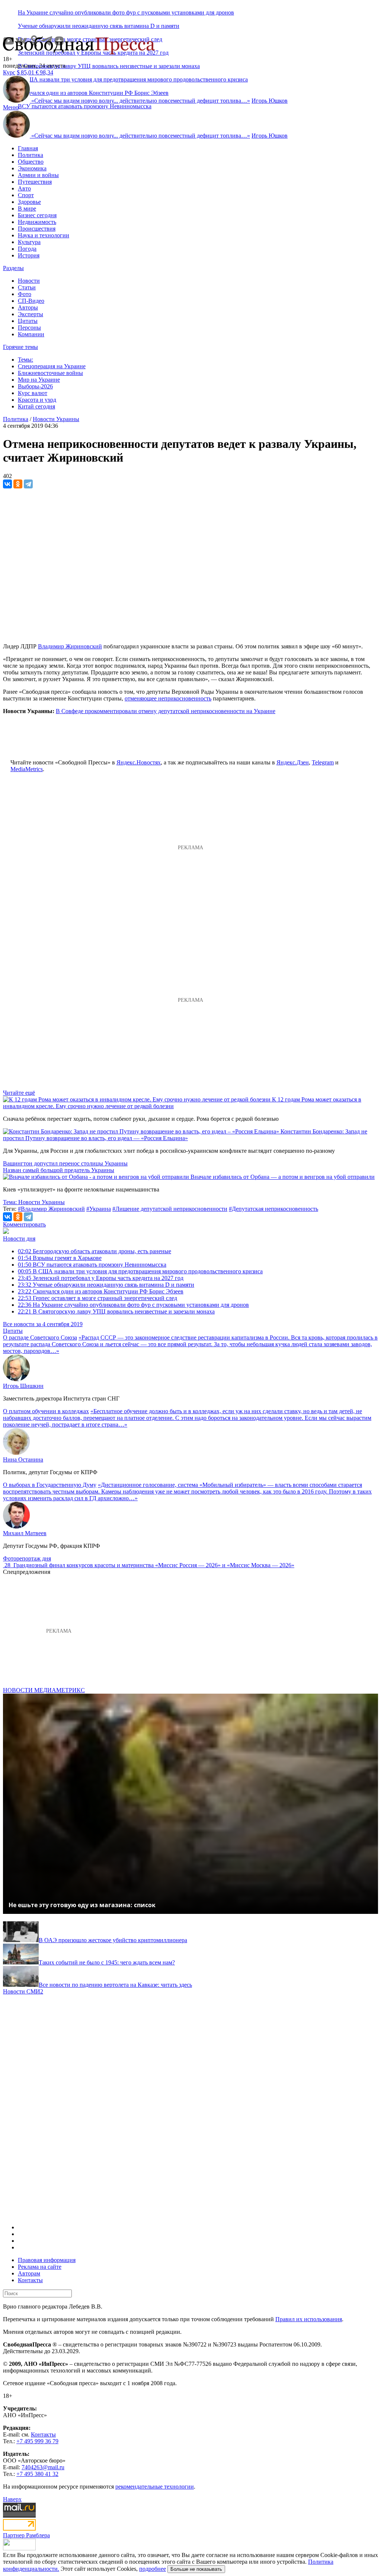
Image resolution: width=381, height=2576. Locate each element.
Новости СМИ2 (23, 1991)
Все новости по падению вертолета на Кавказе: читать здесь (115, 1985)
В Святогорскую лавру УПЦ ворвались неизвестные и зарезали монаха (109, 66)
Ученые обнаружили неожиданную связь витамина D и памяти (99, 26)
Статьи (27, 287)
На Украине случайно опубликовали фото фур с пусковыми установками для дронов (126, 12)
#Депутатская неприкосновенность (273, 1209)
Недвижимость (37, 222)
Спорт (26, 195)
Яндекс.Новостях (139, 762)
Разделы (13, 268)
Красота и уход (37, 400)
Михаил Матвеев (25, 1533)
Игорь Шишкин (23, 1386)
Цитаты (28, 321)
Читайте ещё (19, 1093)
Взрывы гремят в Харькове (60, 1258)
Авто (24, 188)
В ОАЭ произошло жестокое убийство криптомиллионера (113, 1940)
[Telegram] (28, 484)
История (29, 255)
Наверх (12, 2499)
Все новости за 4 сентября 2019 (43, 1324)
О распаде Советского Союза (40, 1337)
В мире (27, 208)
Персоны (29, 328)
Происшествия (37, 229)
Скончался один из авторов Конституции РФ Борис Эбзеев (101, 1291)
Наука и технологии (44, 235)
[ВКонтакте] (7, 484)
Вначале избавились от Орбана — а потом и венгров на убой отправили (283, 1177)
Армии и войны (38, 175)
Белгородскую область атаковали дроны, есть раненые (95, 1251)
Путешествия (35, 182)
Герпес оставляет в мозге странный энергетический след (97, 1298)
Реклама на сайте (40, 2267)
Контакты (30, 2280)
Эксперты (31, 314)
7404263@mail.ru (43, 2467)
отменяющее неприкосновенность (168, 698)
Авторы (28, 307)
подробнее (153, 2569)
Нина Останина (23, 1459)
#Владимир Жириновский (51, 1209)
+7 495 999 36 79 (37, 2441)
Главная (28, 148)
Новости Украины (56, 419)
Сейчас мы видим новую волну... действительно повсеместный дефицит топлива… (141, 101)
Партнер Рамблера (26, 2535)
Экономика (32, 168)
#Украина (99, 1209)
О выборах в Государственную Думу (50, 1485)
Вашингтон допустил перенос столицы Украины (65, 1163)
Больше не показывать (196, 2569)
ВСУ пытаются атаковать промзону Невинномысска (85, 106)
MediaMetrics (27, 769)
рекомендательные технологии (155, 2487)
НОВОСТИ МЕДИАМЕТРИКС (44, 1690)
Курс (9, 72)
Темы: (25, 360)
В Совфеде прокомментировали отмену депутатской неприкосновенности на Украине (166, 711)
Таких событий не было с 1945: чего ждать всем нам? (107, 1962)
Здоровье (29, 202)
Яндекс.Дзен (293, 762)
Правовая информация (47, 2260)
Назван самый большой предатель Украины (59, 1170)
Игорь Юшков (270, 101)
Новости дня (19, 1239)
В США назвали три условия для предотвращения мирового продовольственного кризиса (140, 1271)
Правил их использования (309, 2319)
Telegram (323, 762)
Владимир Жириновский (70, 646)
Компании (31, 334)
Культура (29, 242)
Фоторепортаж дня (27, 1558)
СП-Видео (31, 301)
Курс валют (33, 393)
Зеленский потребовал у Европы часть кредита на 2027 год (101, 1278)
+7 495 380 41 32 (37, 2474)
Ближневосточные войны (50, 373)
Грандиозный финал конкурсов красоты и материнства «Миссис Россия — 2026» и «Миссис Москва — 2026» (154, 1565)
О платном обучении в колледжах (46, 1411)
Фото (25, 294)
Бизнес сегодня (37, 215)
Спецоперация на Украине (52, 366)
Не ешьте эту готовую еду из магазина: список (82, 1905)
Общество (31, 162)
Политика (31, 155)
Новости (29, 281)
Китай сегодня (36, 406)
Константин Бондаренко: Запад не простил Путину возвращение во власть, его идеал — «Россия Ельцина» (185, 1135)
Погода (27, 249)
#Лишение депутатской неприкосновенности (170, 1209)
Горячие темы (20, 347)
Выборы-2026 (35, 386)
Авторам (29, 2273)
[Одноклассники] (18, 484)
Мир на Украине (39, 380)
